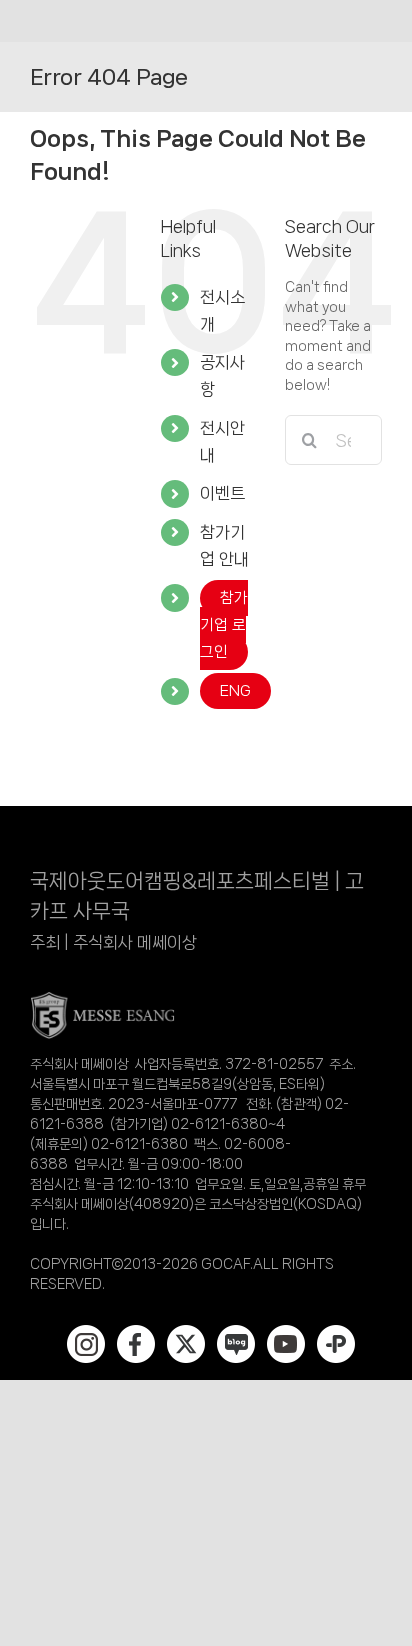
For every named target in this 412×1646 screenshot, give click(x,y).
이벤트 (222, 493)
